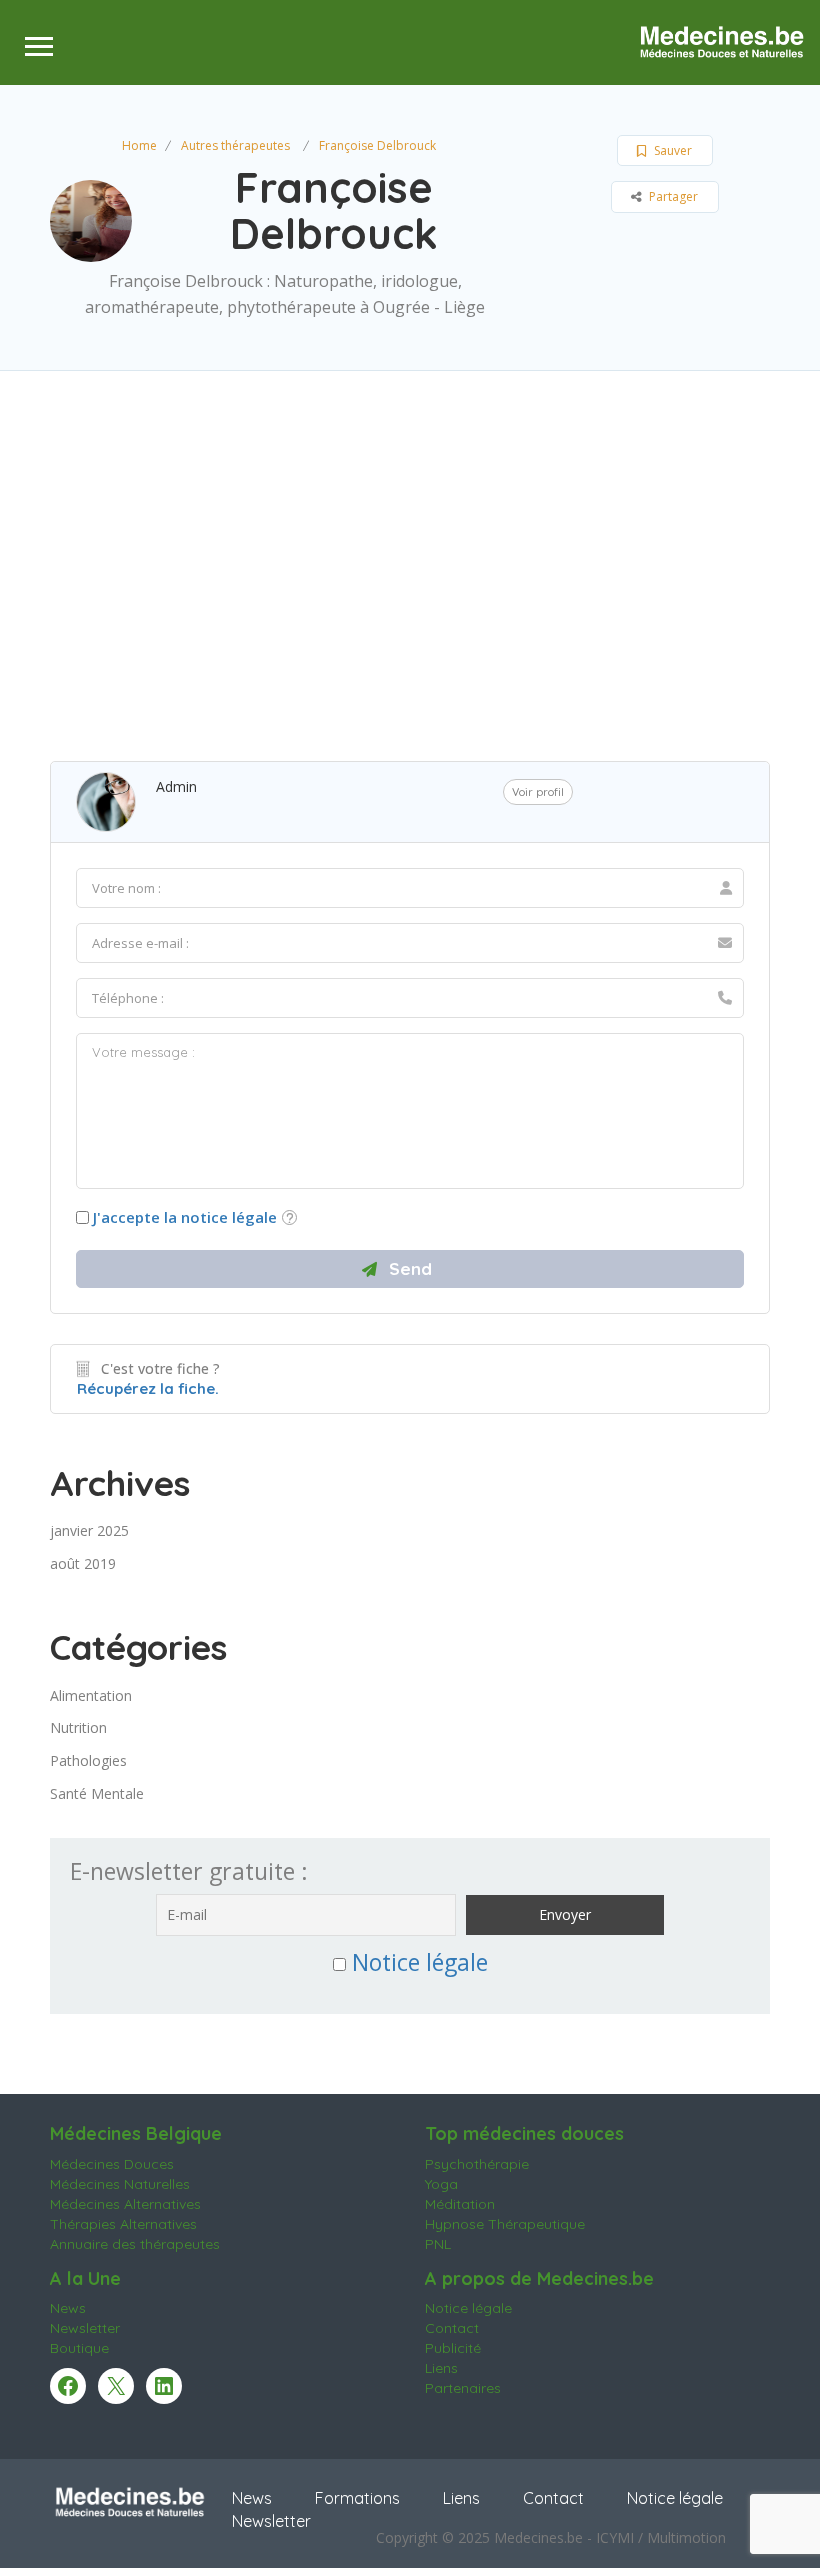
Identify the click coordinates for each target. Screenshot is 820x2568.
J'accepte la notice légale (185, 1217)
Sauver (671, 150)
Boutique (79, 2348)
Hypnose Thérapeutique (505, 2224)
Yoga (441, 2184)
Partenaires (463, 2388)
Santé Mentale (97, 1793)
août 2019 (83, 1563)
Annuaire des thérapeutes (135, 2244)
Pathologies (88, 1760)
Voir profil (538, 792)
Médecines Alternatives (125, 2204)
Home (139, 145)
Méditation (460, 2204)
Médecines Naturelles (120, 2184)
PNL (438, 2244)
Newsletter (85, 2328)
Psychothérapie (477, 2164)
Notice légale (420, 1962)
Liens (441, 2368)
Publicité (453, 2348)
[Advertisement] (410, 561)
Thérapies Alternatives (123, 2224)
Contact (452, 2328)
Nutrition (78, 1727)
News (68, 2308)
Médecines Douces (112, 2164)
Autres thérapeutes (235, 145)
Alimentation (91, 1695)
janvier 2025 (89, 1530)
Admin (176, 786)
